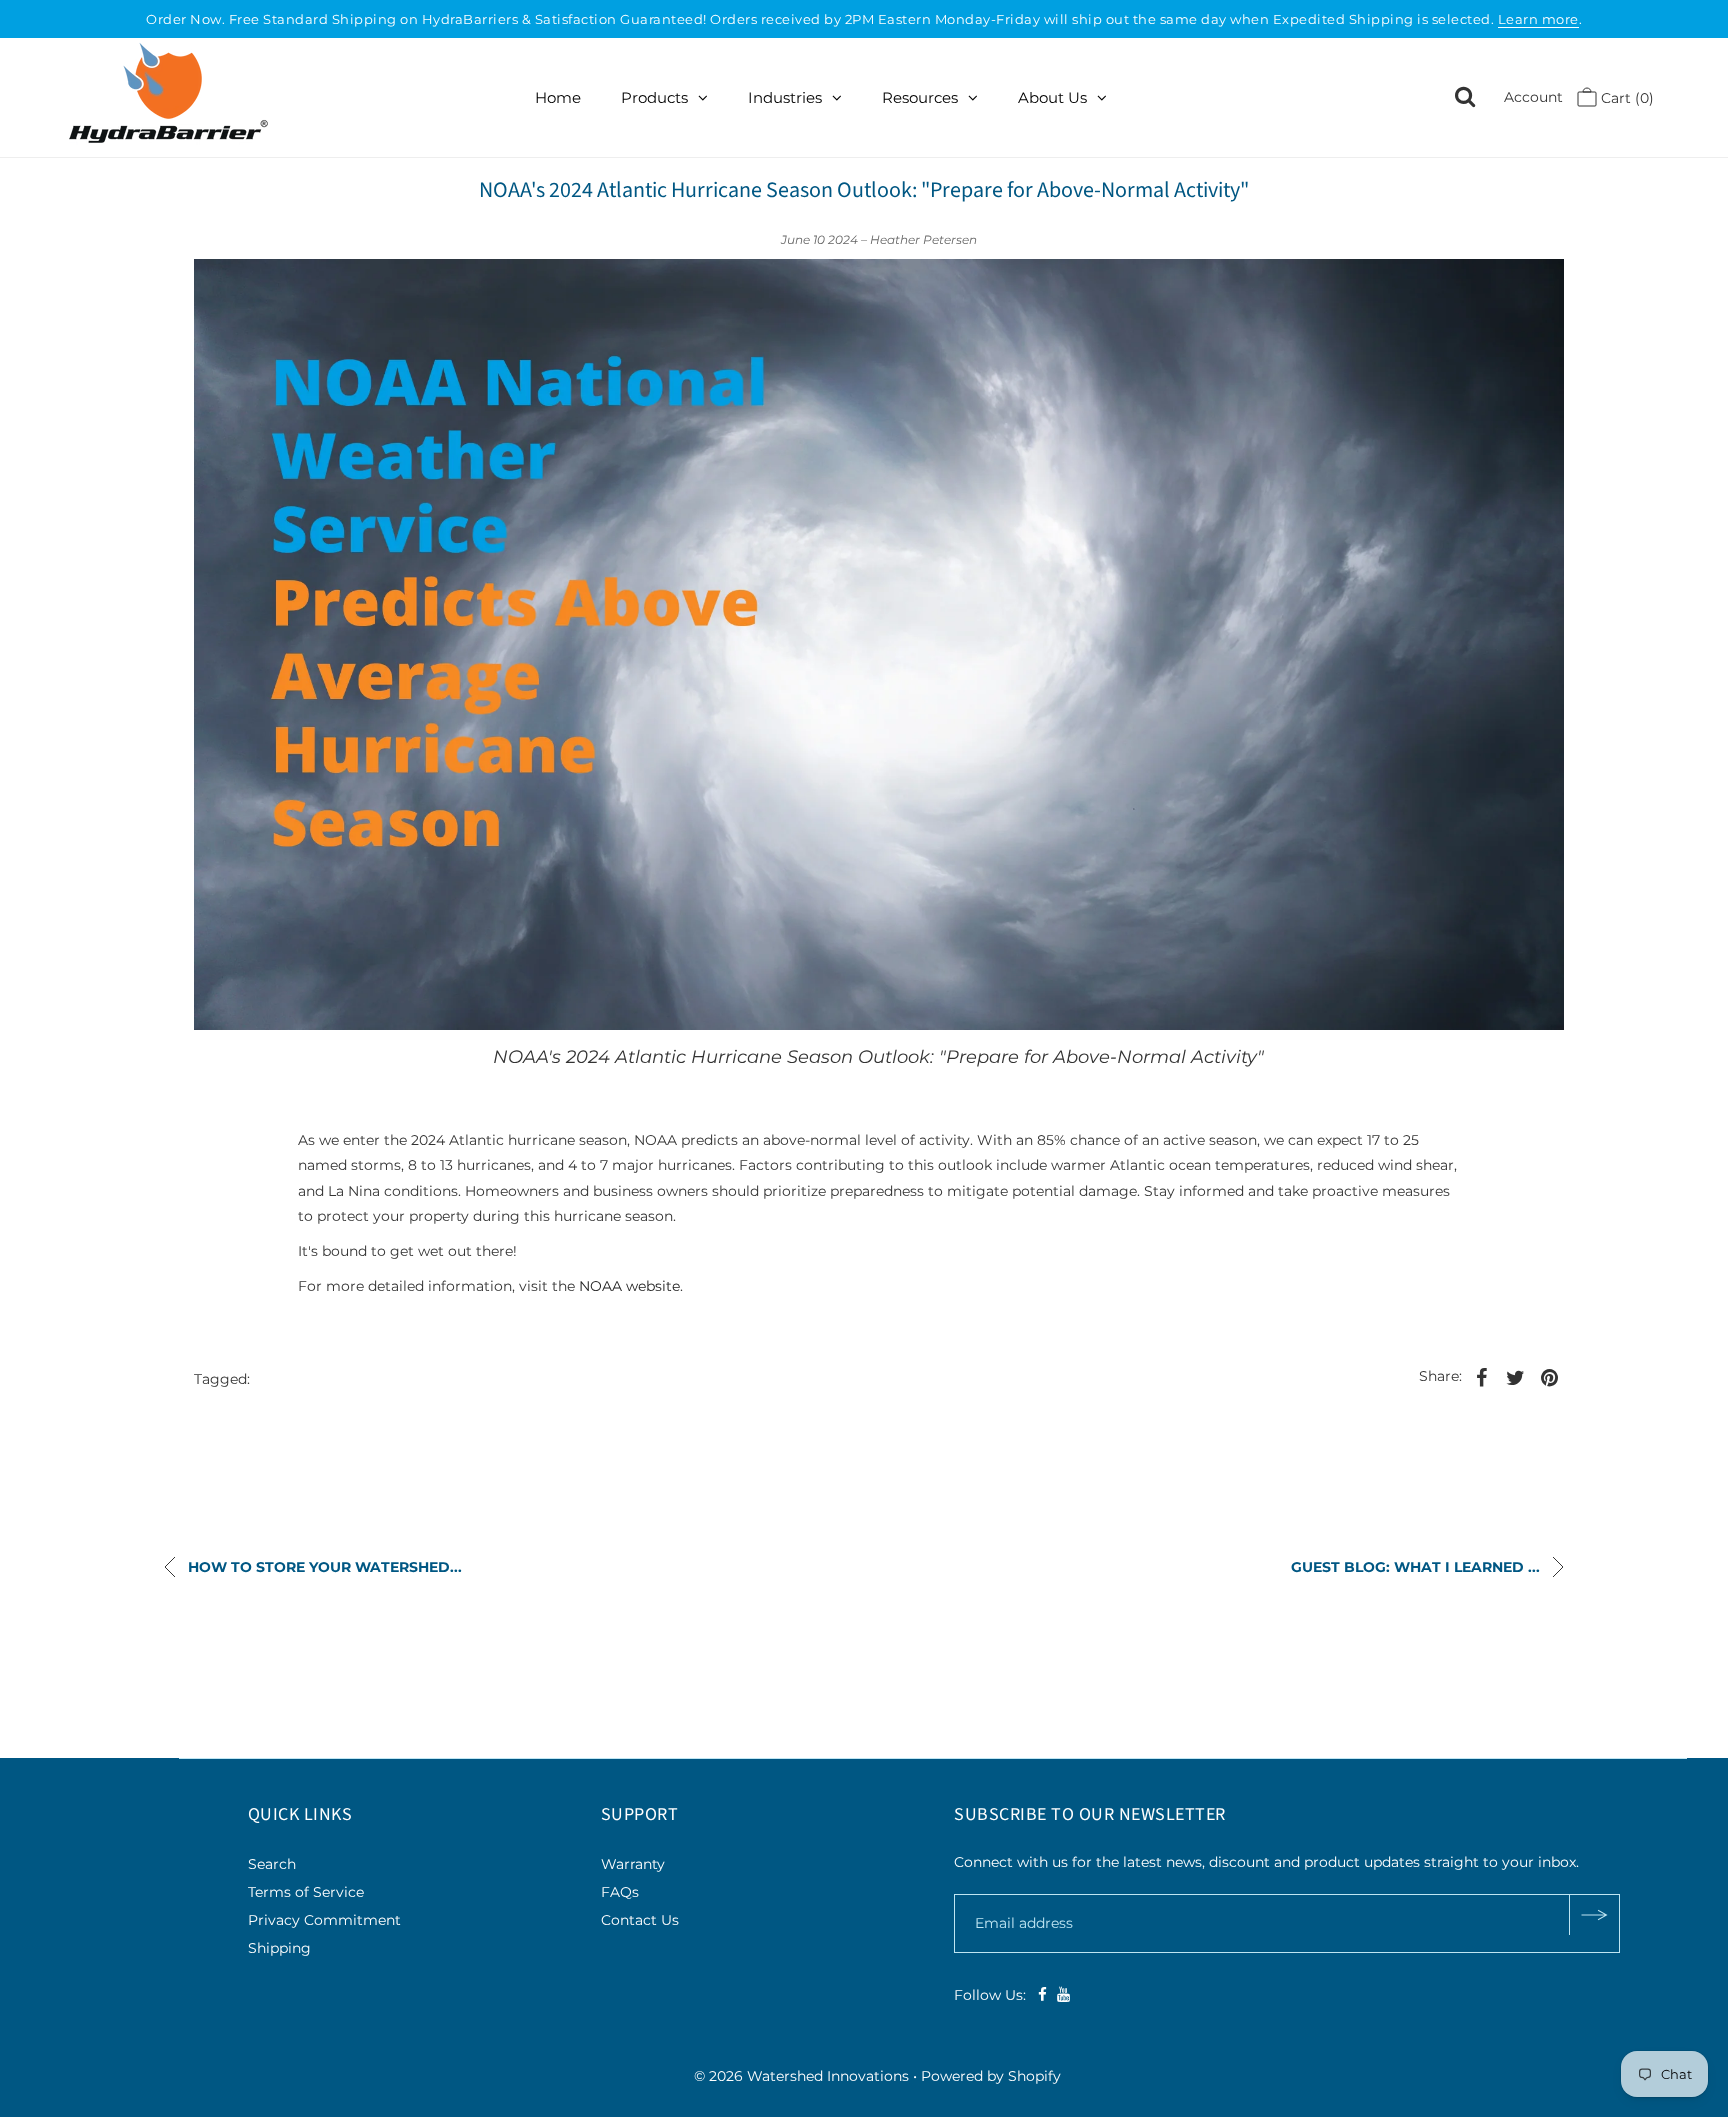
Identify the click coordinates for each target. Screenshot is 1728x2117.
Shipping (279, 1948)
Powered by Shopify (991, 2076)
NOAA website (629, 1286)
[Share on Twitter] (1515, 1376)
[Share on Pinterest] (1549, 1376)
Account (1533, 97)
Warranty (633, 1864)
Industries (785, 97)
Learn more (1538, 19)
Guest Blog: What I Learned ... (1417, 1567)
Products (654, 97)
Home (558, 97)
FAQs (620, 1892)
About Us (1052, 97)
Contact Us (640, 1920)
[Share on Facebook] (1481, 1376)
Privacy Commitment (324, 1920)
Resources (920, 97)
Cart (1625, 98)
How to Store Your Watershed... (323, 1567)
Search (272, 1864)
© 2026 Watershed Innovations (801, 2076)
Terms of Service (306, 1892)
